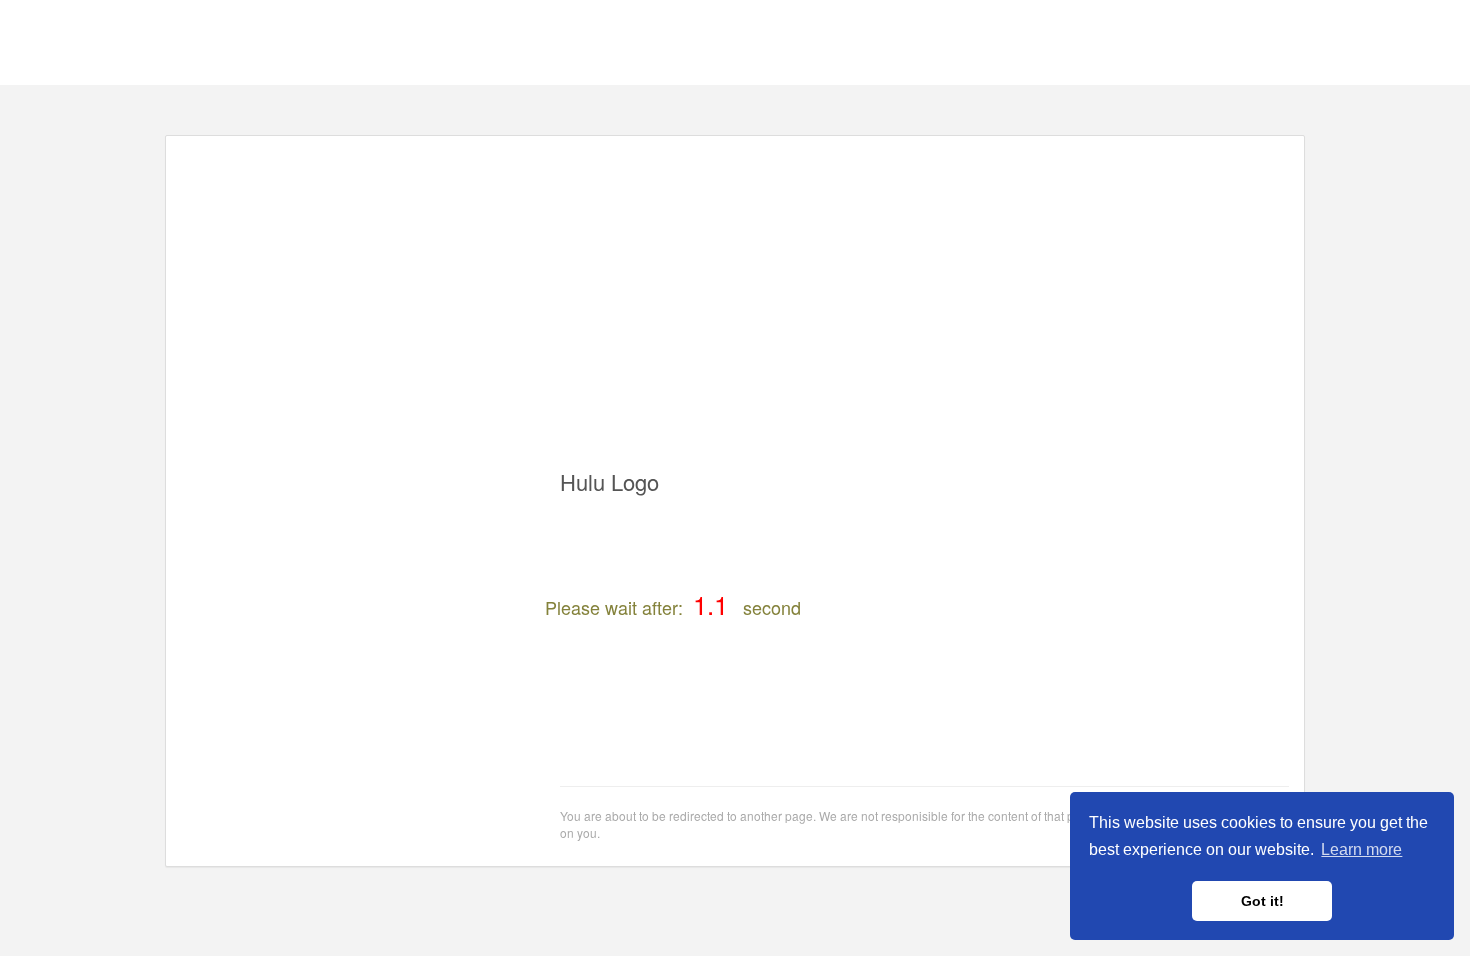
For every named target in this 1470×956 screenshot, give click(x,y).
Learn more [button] (1361, 849)
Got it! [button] (1262, 901)
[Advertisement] (735, 291)
